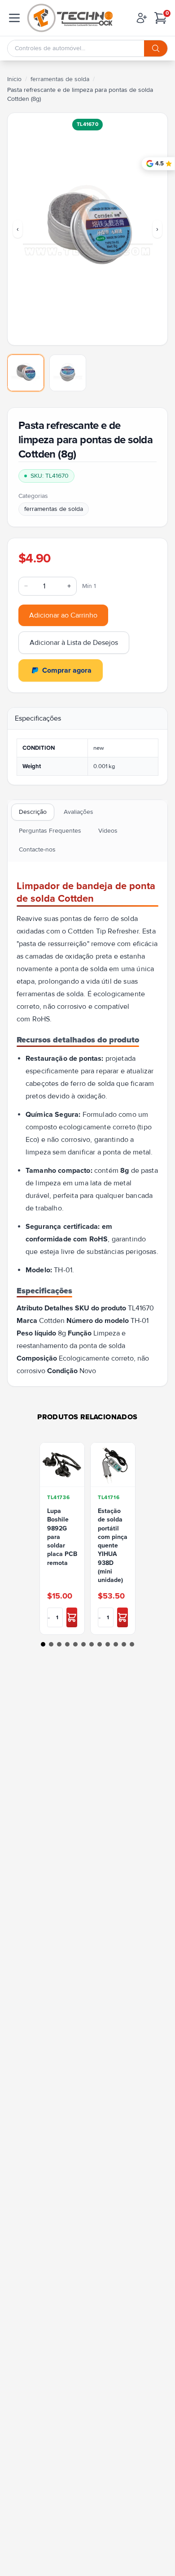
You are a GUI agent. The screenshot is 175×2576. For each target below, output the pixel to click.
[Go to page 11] (124, 1644)
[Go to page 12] (132, 1644)
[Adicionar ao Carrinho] (72, 1617)
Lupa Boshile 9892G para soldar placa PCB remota (62, 1537)
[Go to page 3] (59, 1644)
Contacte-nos (37, 849)
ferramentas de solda (60, 79)
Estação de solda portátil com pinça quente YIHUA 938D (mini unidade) (113, 1545)
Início (14, 79)
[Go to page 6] (83, 1644)
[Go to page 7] (92, 1644)
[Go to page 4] (67, 1644)
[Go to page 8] (100, 1644)
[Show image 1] (26, 373)
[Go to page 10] (116, 1644)
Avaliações (79, 812)
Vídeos (108, 831)
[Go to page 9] (108, 1644)
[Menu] (14, 18)
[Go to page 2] (51, 1644)
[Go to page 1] (43, 1644)
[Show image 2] (68, 373)
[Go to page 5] (75, 1644)
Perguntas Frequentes (50, 831)
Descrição (33, 812)
